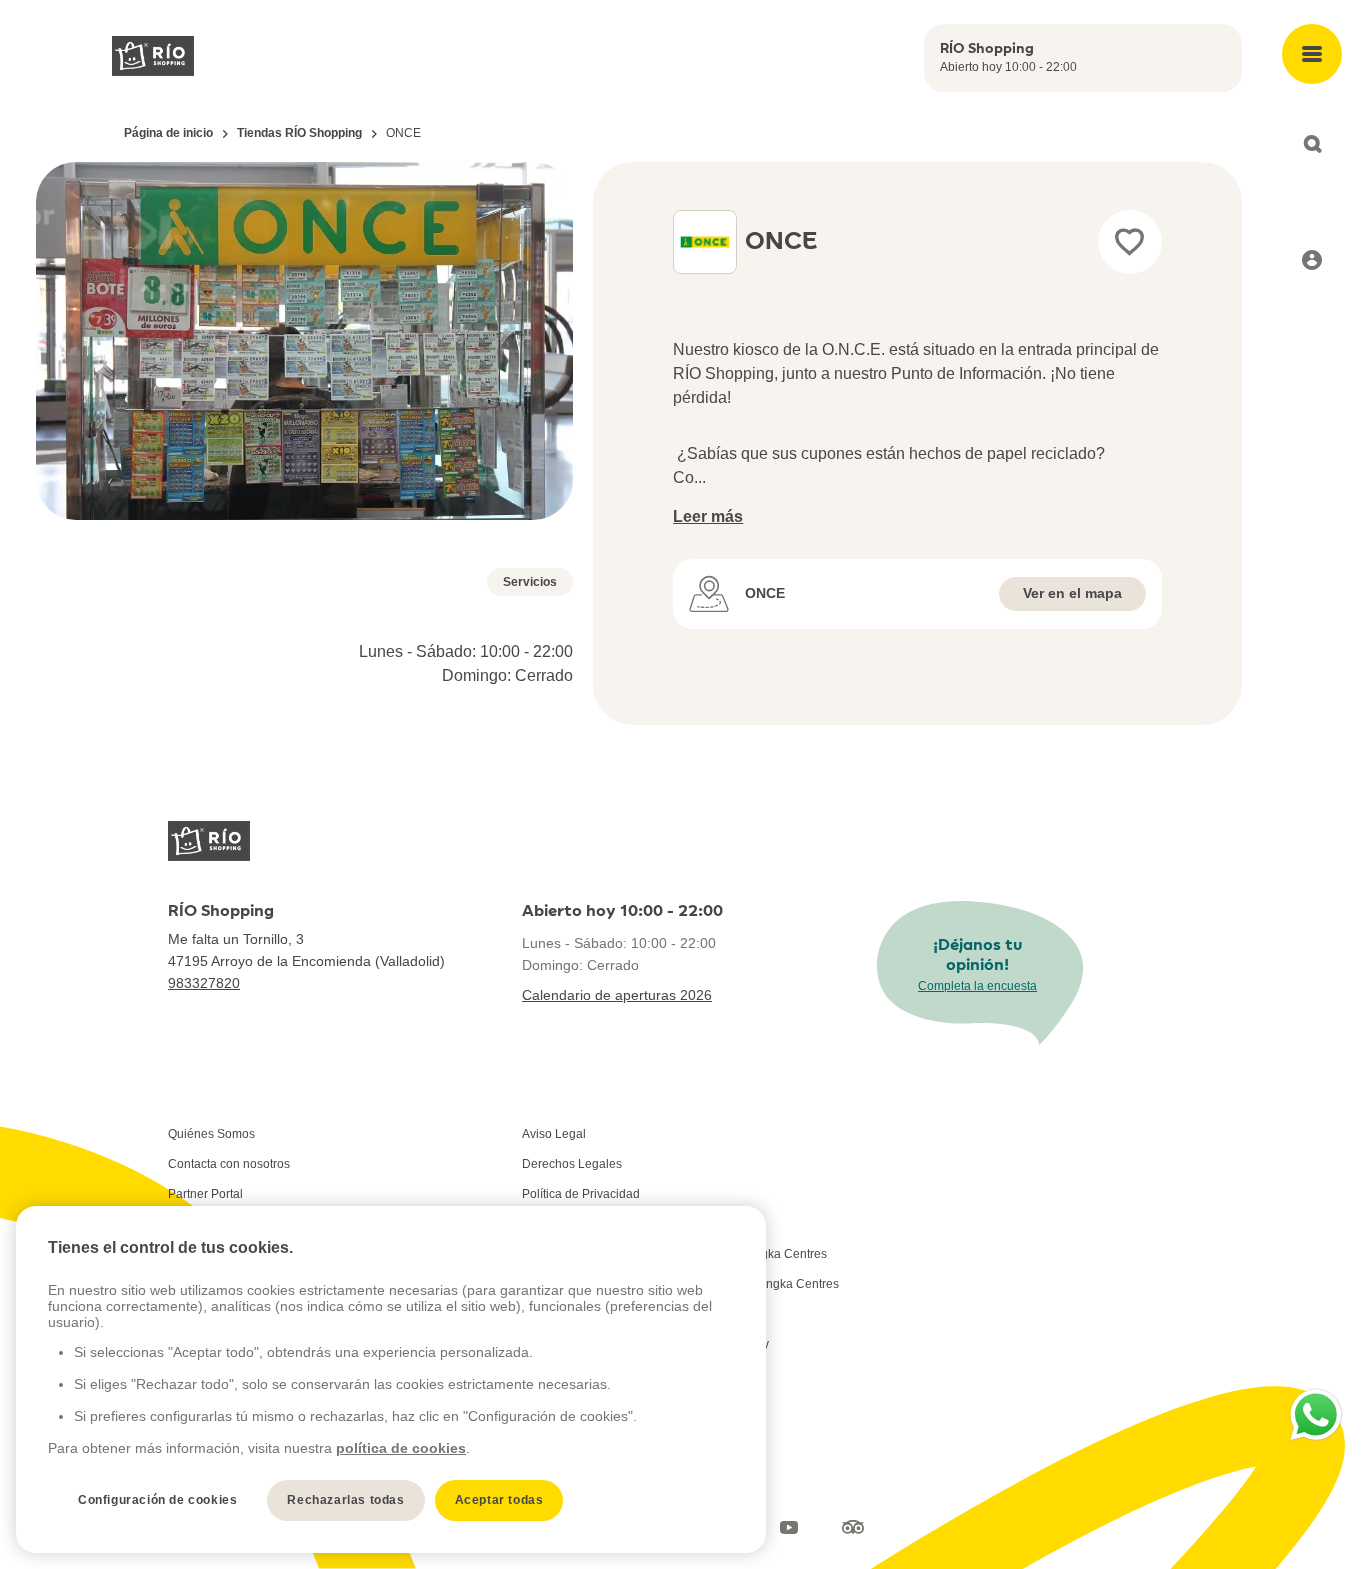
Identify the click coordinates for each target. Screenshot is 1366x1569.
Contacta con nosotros (229, 1164)
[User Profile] (1312, 260)
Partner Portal (205, 1194)
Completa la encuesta (977, 986)
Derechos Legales (572, 1164)
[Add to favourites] (1130, 242)
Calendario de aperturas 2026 (617, 995)
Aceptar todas (499, 1500)
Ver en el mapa (1072, 593)
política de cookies (401, 1448)
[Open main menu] (1312, 54)
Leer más (708, 516)
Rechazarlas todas (345, 1500)
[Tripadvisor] (853, 1527)
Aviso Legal (554, 1134)
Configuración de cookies (157, 1500)
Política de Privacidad (581, 1194)
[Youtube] (789, 1527)
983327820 (204, 983)
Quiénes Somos (211, 1134)
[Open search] (1312, 144)
